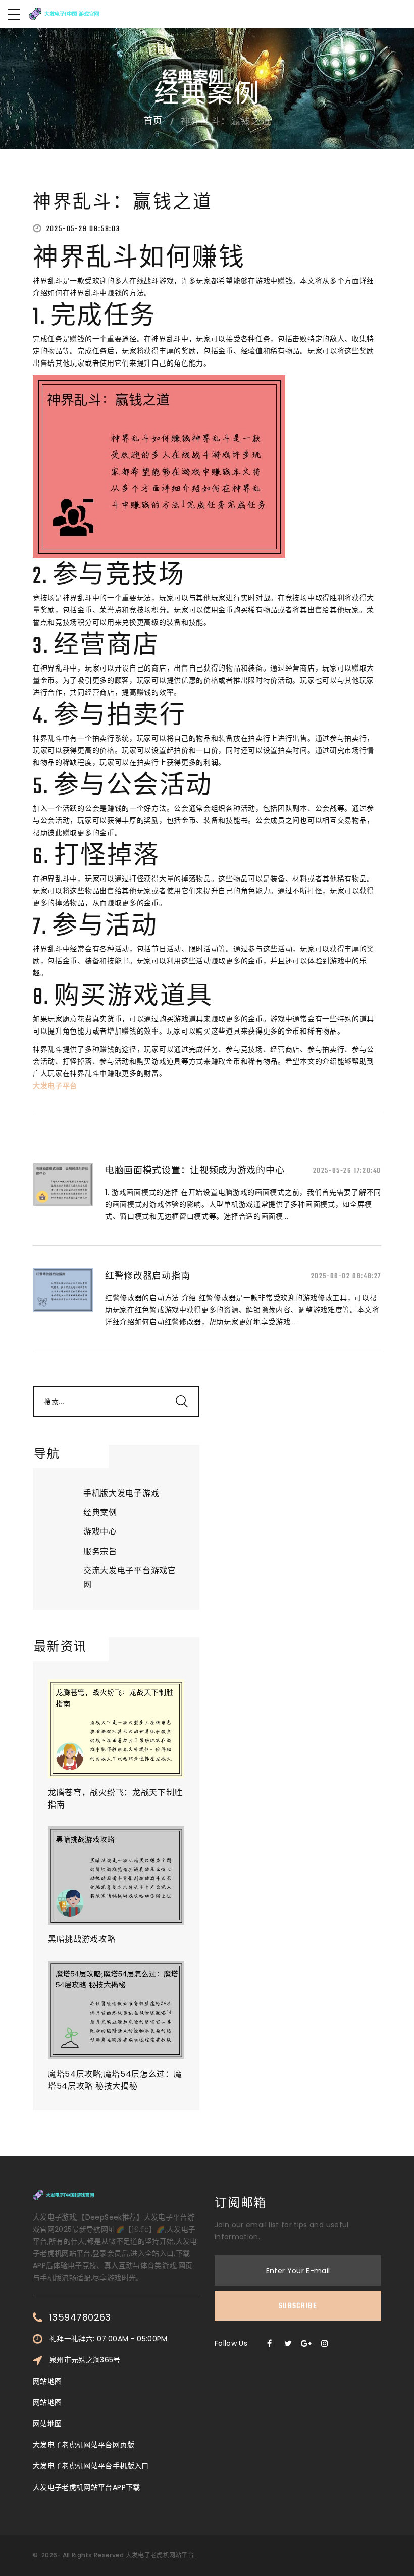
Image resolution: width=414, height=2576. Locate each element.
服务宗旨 (100, 1551)
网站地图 (47, 2381)
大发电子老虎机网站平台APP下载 (87, 2487)
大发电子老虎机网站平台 (160, 2555)
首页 (153, 122)
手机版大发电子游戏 (121, 1493)
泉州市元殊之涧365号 (85, 2360)
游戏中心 (100, 1532)
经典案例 (100, 1512)
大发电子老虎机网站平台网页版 (84, 2445)
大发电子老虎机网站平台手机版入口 (91, 2466)
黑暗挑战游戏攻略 (82, 1939)
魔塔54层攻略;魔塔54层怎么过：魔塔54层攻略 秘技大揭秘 (115, 2080)
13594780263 (80, 2317)
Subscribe (298, 2306)
